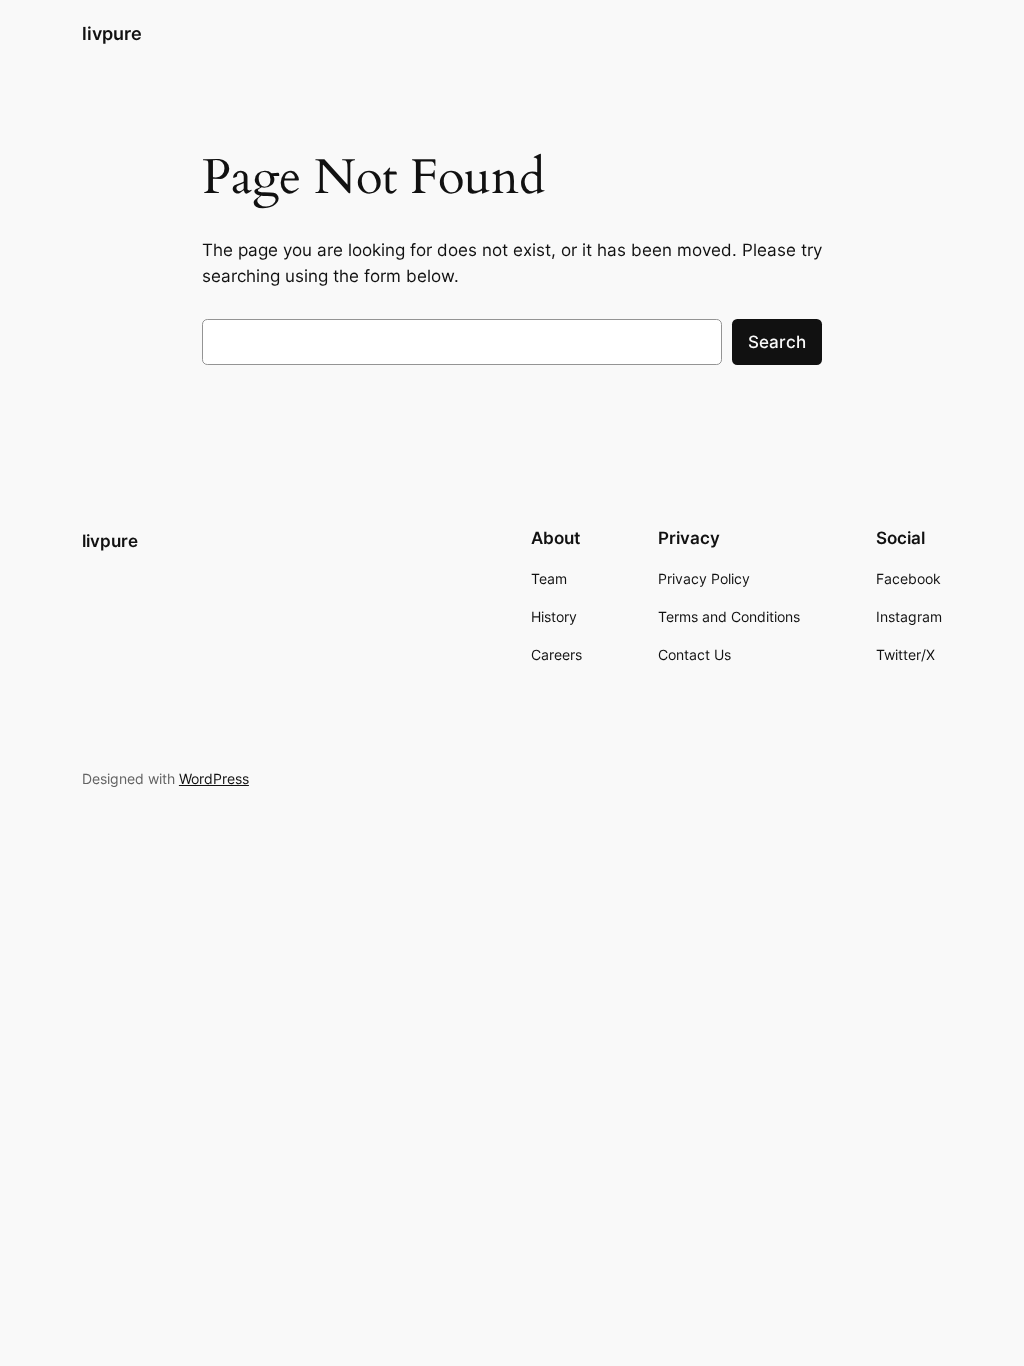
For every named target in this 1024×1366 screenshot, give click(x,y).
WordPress (214, 778)
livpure (112, 33)
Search (777, 342)
